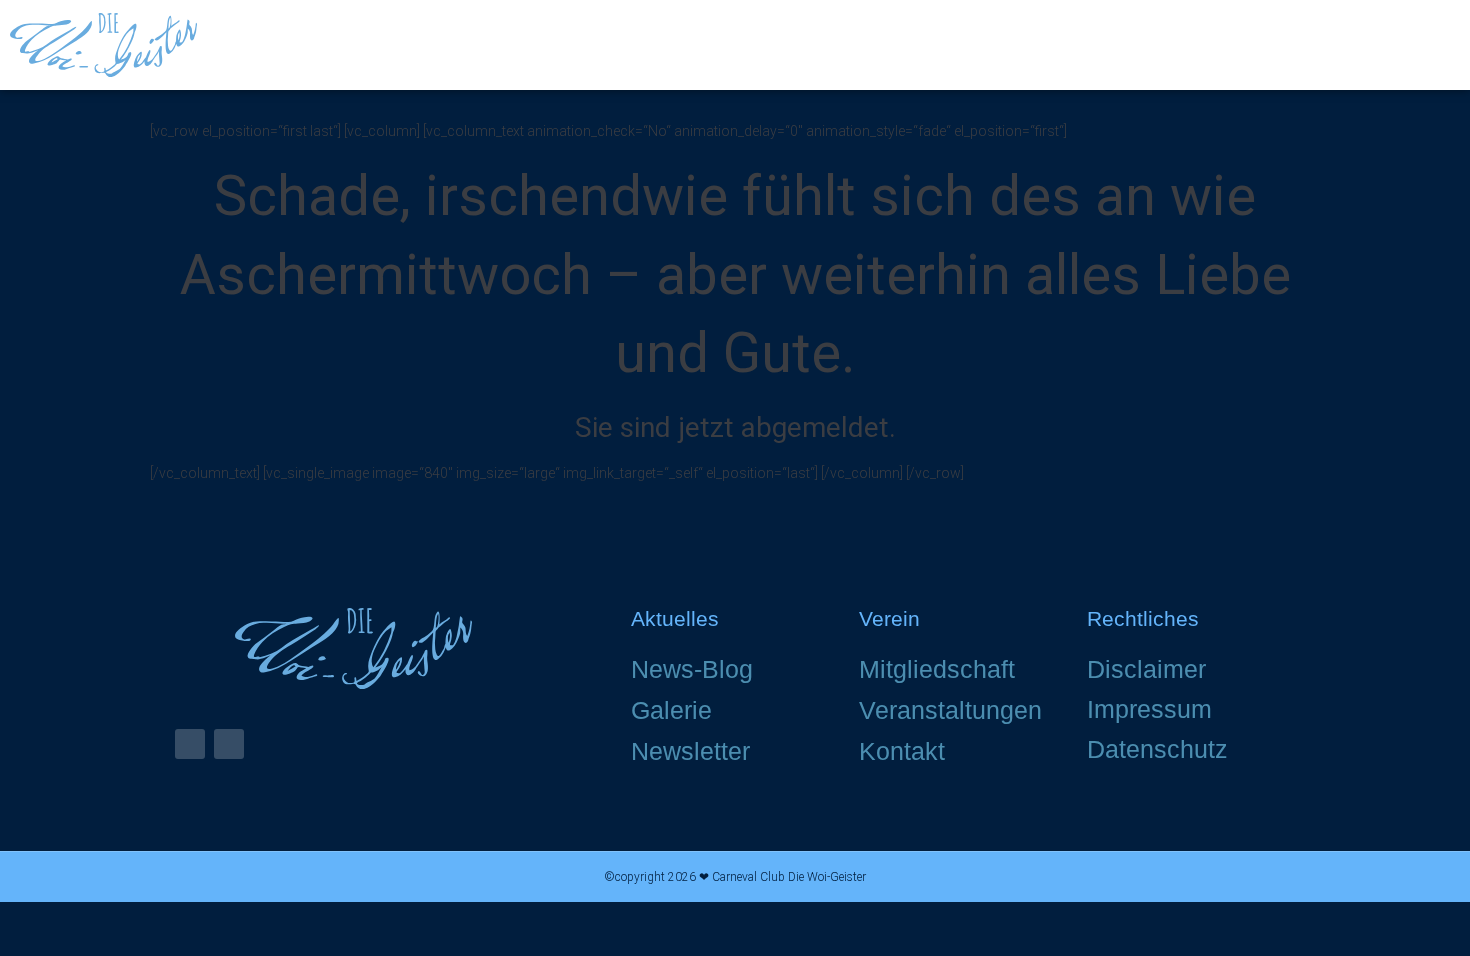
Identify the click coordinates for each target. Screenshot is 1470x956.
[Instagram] (229, 744)
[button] (1441, 45)
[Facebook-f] (190, 744)
